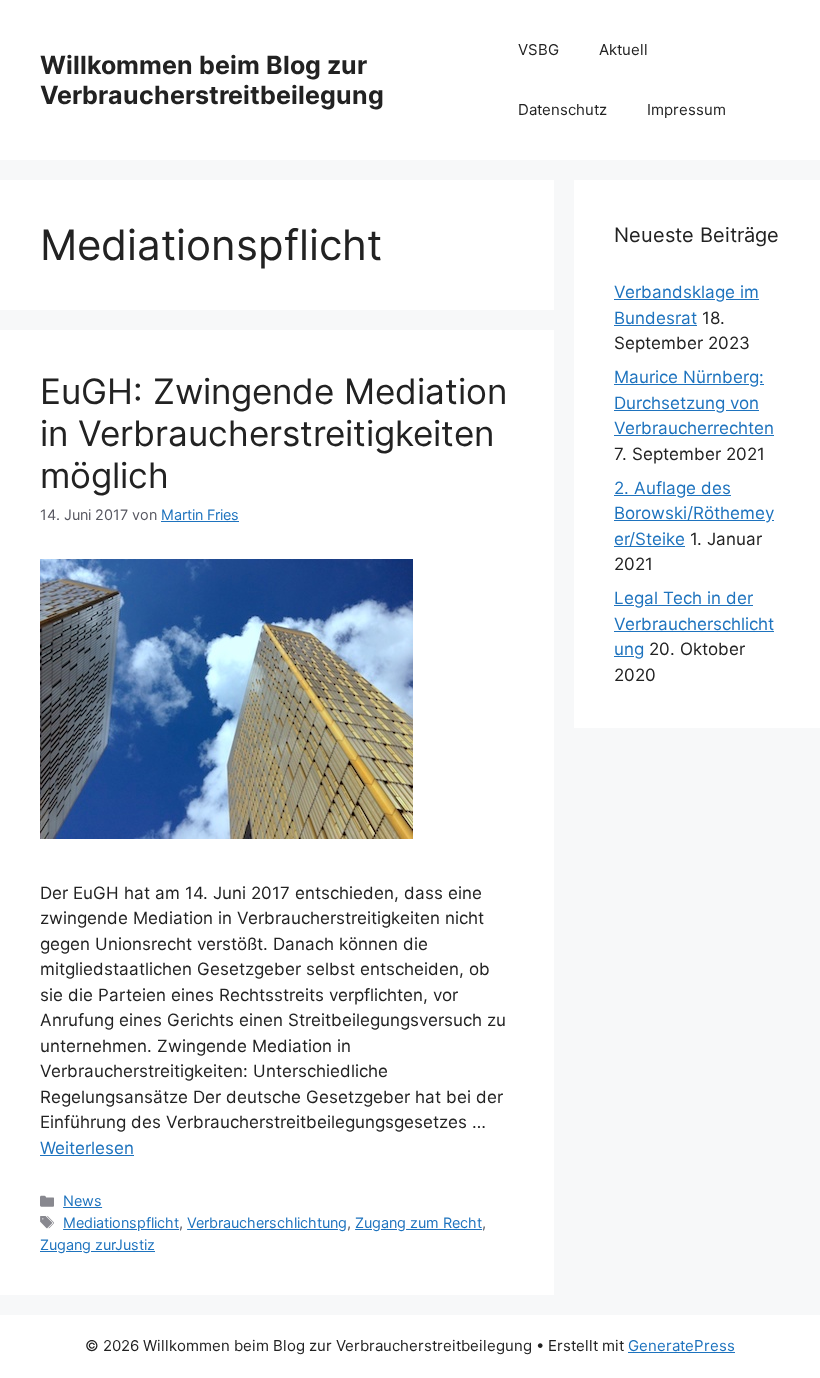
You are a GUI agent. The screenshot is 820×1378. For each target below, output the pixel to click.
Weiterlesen (87, 1148)
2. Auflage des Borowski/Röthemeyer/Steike (694, 513)
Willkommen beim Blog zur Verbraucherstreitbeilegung (212, 80)
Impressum (686, 109)
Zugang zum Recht (418, 1222)
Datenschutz (562, 109)
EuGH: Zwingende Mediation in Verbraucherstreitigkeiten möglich (273, 433)
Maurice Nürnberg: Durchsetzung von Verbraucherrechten (694, 402)
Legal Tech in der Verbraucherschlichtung (694, 623)
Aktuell (623, 49)
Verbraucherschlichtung (267, 1222)
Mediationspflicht (121, 1222)
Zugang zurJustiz (97, 1244)
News (82, 1200)
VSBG (538, 49)
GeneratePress (681, 1345)
